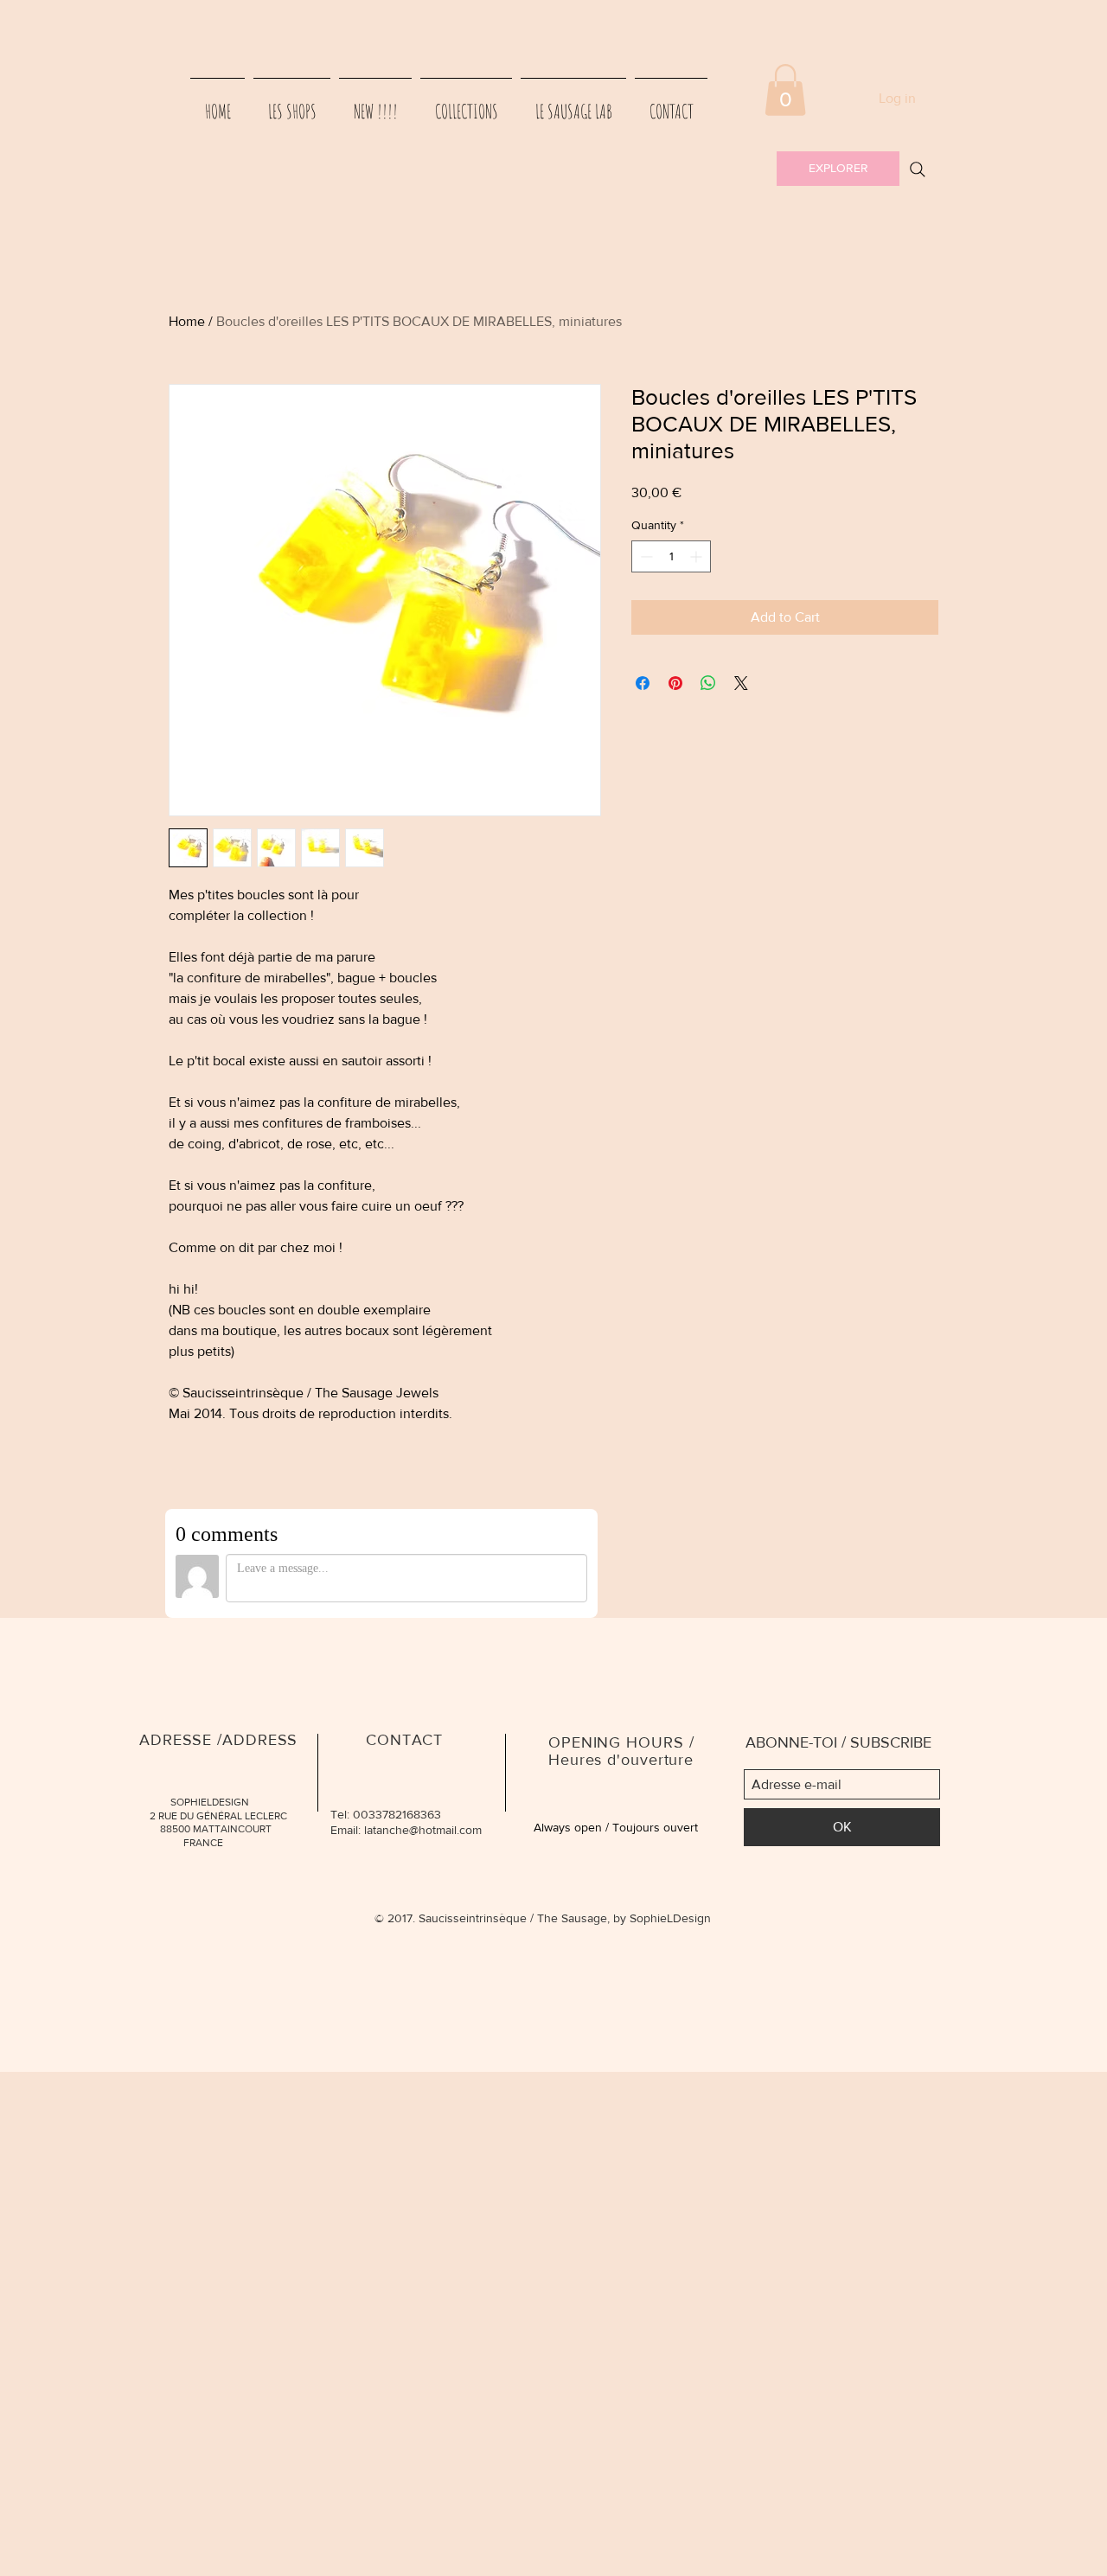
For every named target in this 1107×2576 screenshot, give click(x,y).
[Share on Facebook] (643, 683)
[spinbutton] (671, 556)
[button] (785, 90)
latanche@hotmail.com (423, 1830)
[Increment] (697, 556)
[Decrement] (645, 556)
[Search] (918, 169)
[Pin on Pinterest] (675, 683)
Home (187, 321)
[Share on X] (741, 683)
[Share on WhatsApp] (708, 683)
